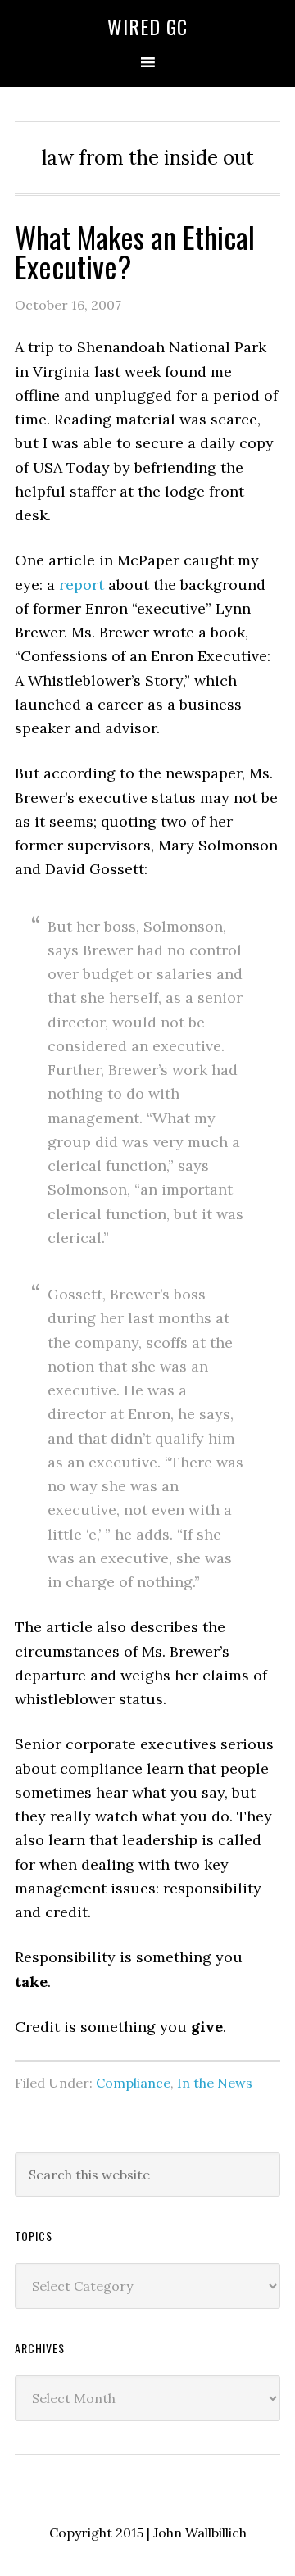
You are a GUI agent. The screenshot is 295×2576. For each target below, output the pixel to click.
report (82, 585)
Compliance (133, 2083)
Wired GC (147, 26)
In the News (215, 2083)
